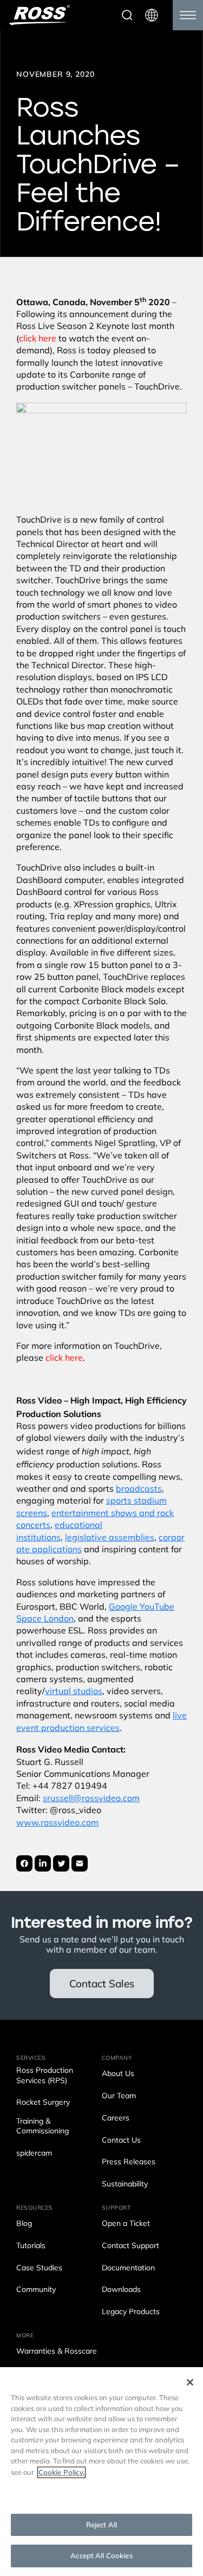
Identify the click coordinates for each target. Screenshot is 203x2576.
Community (36, 2290)
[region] (101, 2472)
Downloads (121, 2290)
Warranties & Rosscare (57, 2352)
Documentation (128, 2268)
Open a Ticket (126, 2224)
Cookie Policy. (61, 2472)
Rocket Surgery (43, 2103)
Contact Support (130, 2246)
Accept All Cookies (101, 2556)
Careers (116, 2119)
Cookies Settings (101, 2494)
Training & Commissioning (42, 2127)
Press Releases (129, 2162)
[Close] (190, 2382)
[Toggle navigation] (188, 15)
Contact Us (121, 2141)
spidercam (34, 2154)
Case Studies (39, 2268)
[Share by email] (80, 1863)
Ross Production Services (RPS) (45, 2076)
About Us (118, 2074)
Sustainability (125, 2185)
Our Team (119, 2096)
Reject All (101, 2525)
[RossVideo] (40, 15)
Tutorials (31, 2246)
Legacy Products (131, 2312)
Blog (24, 2224)
